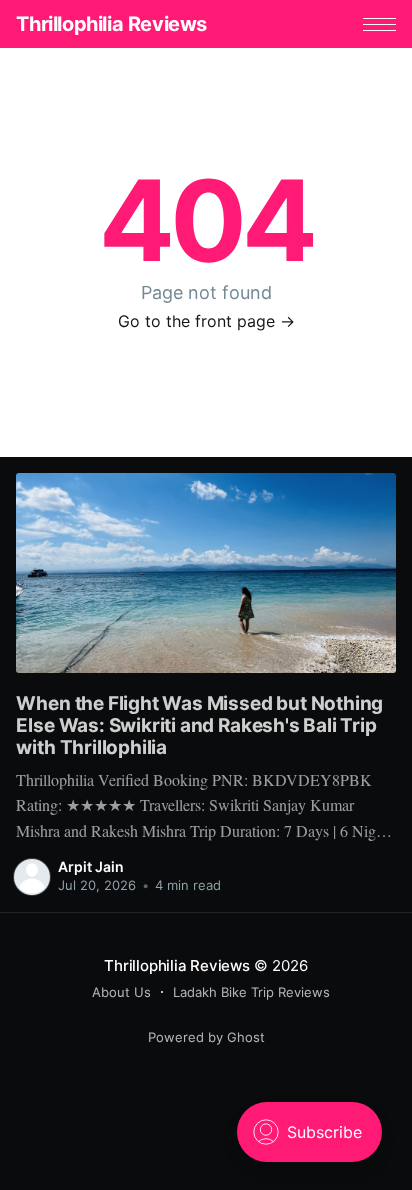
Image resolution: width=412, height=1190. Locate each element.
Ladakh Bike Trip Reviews (251, 992)
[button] (379, 24)
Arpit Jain (91, 866)
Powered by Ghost (206, 1037)
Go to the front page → (206, 321)
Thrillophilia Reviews (111, 24)
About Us (121, 992)
